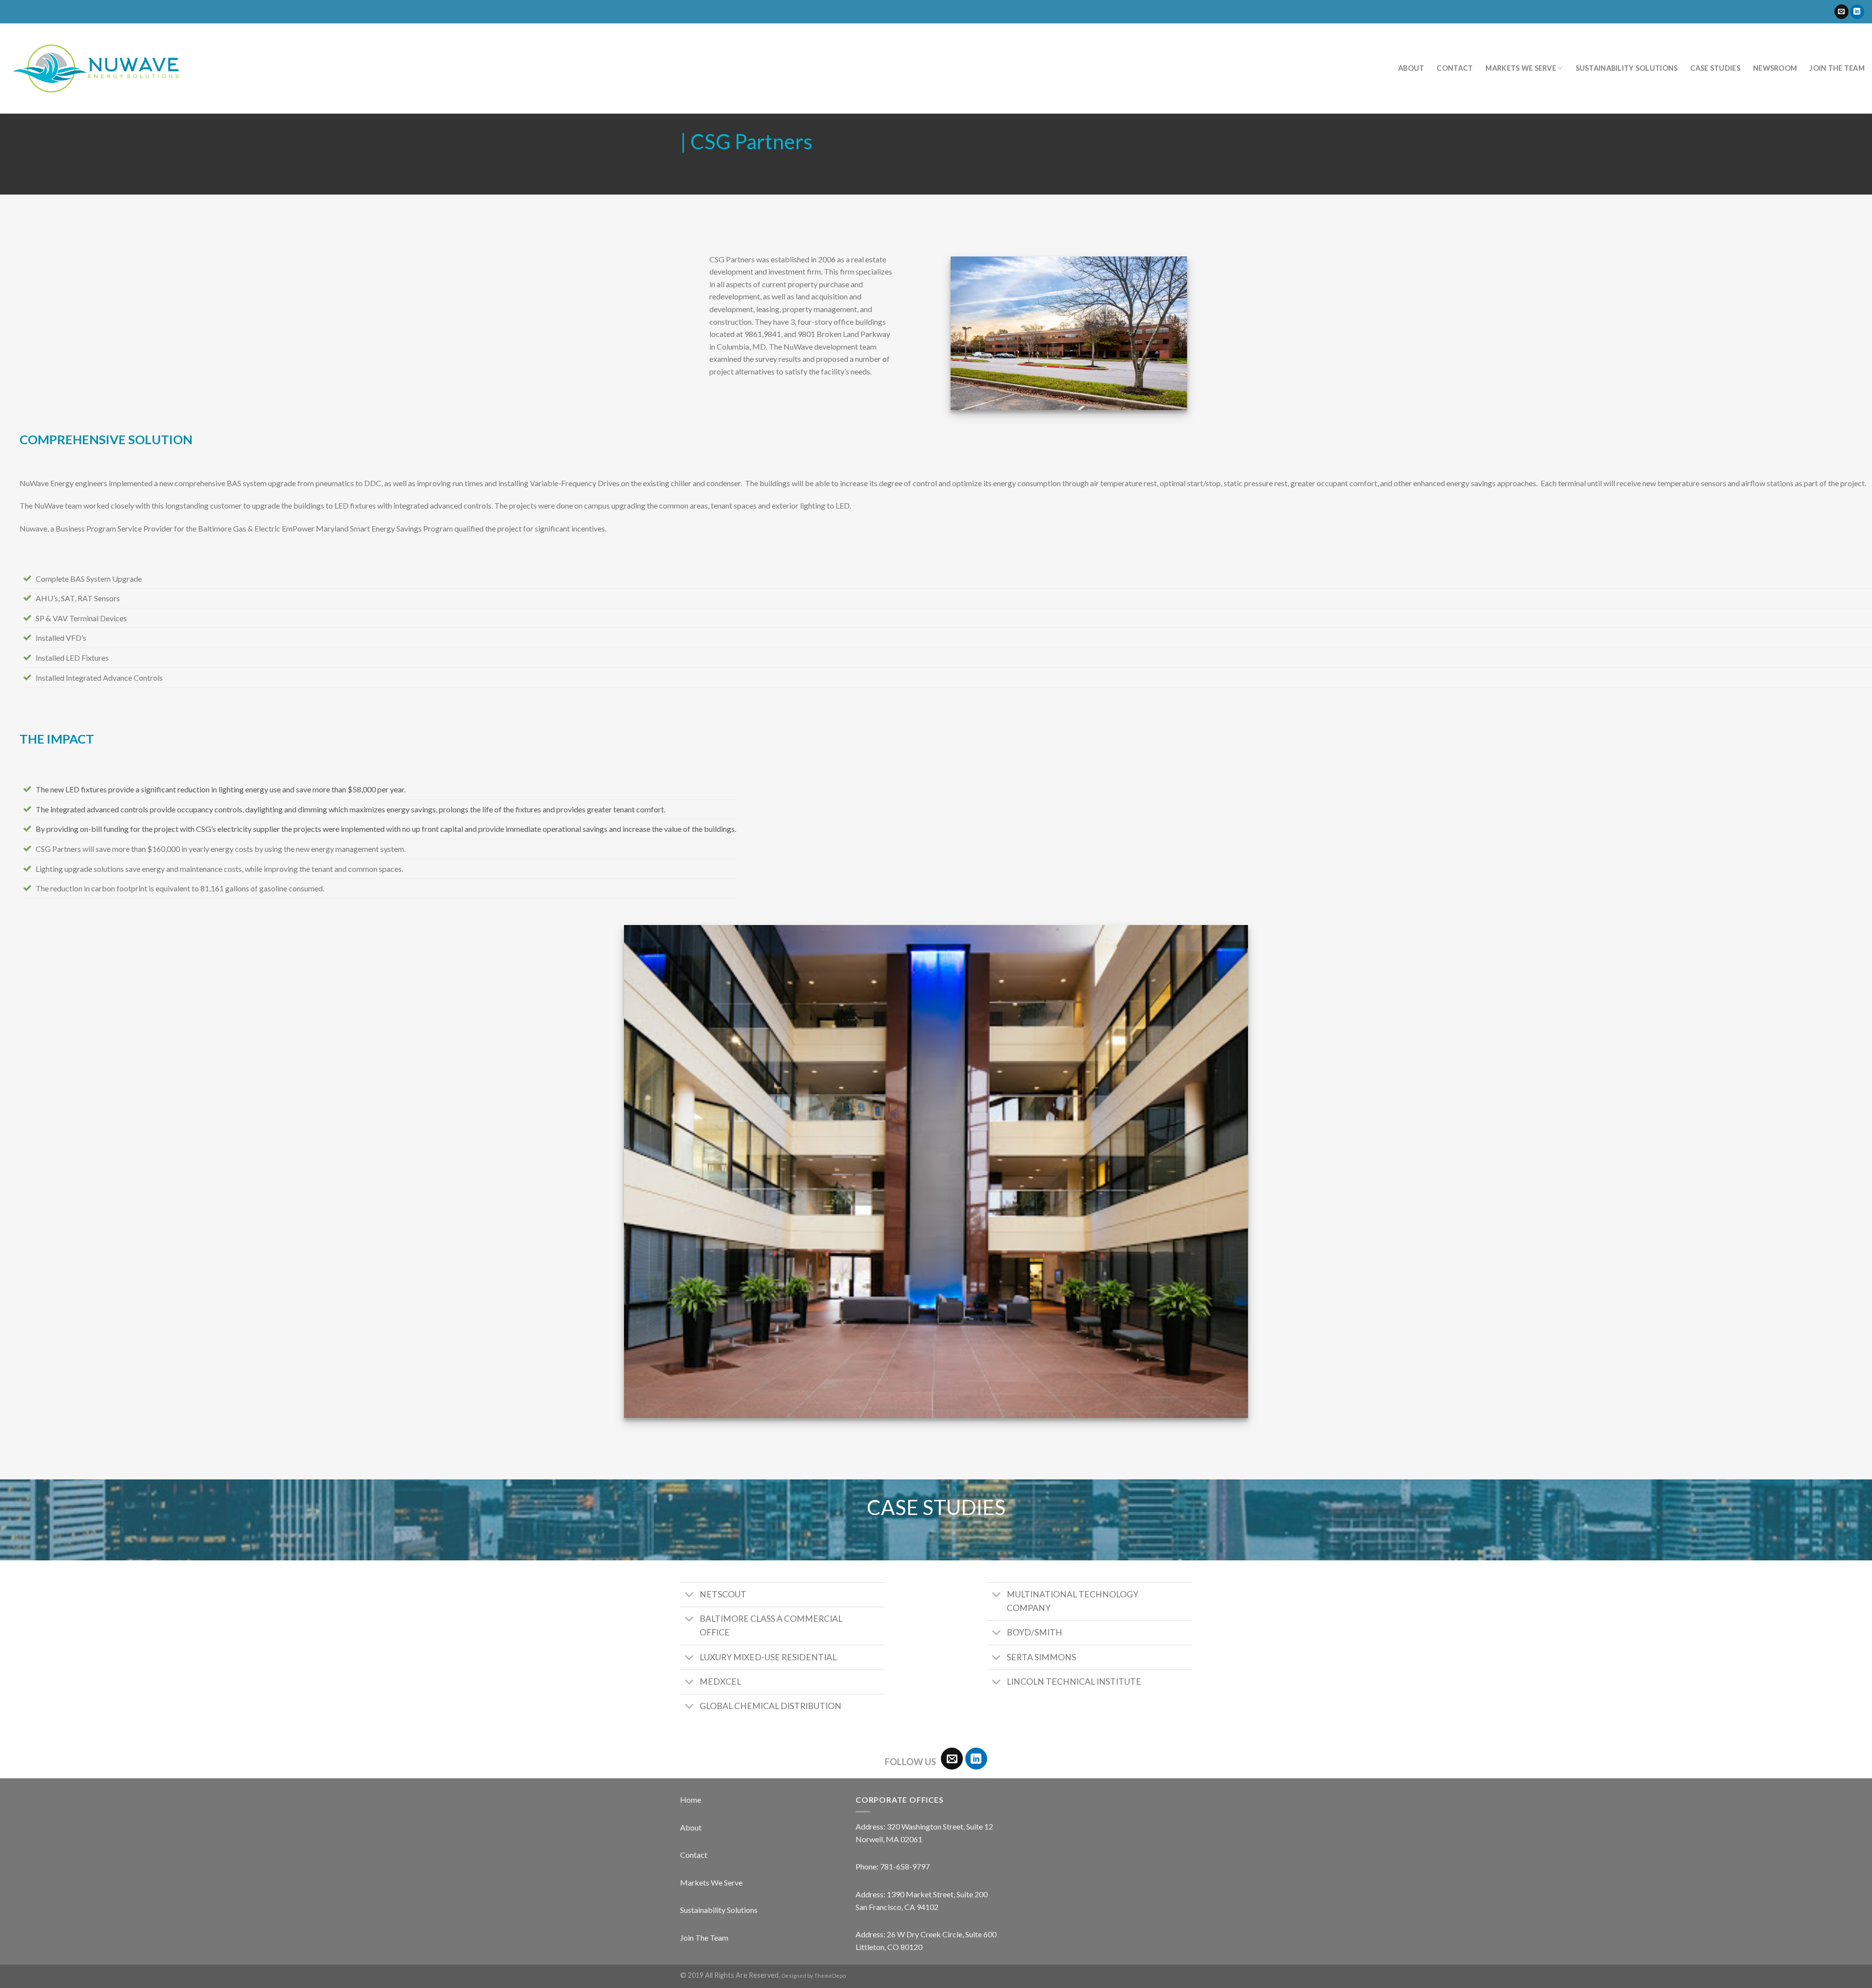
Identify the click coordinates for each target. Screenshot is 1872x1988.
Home (691, 1800)
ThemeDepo (830, 1976)
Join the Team (1837, 68)
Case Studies (1715, 68)
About (1411, 68)
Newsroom (1775, 68)
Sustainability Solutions (1627, 68)
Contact (1455, 68)
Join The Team (704, 1938)
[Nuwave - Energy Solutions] (96, 69)
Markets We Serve (1521, 68)
